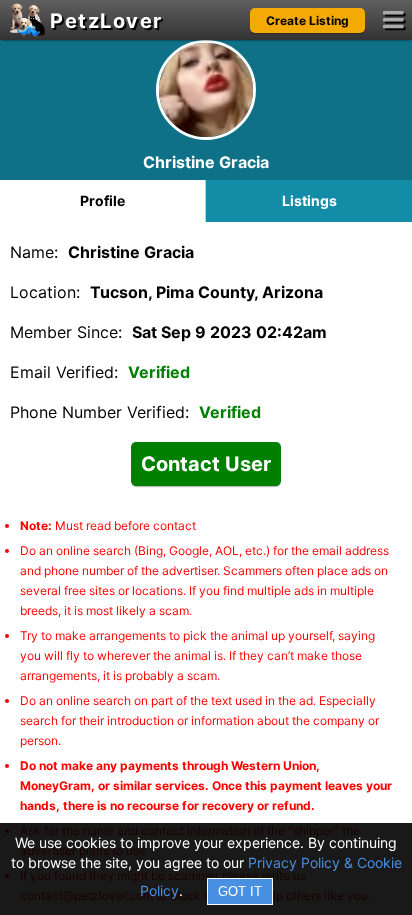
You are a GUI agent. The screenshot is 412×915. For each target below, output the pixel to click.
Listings (309, 200)
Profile (102, 200)
